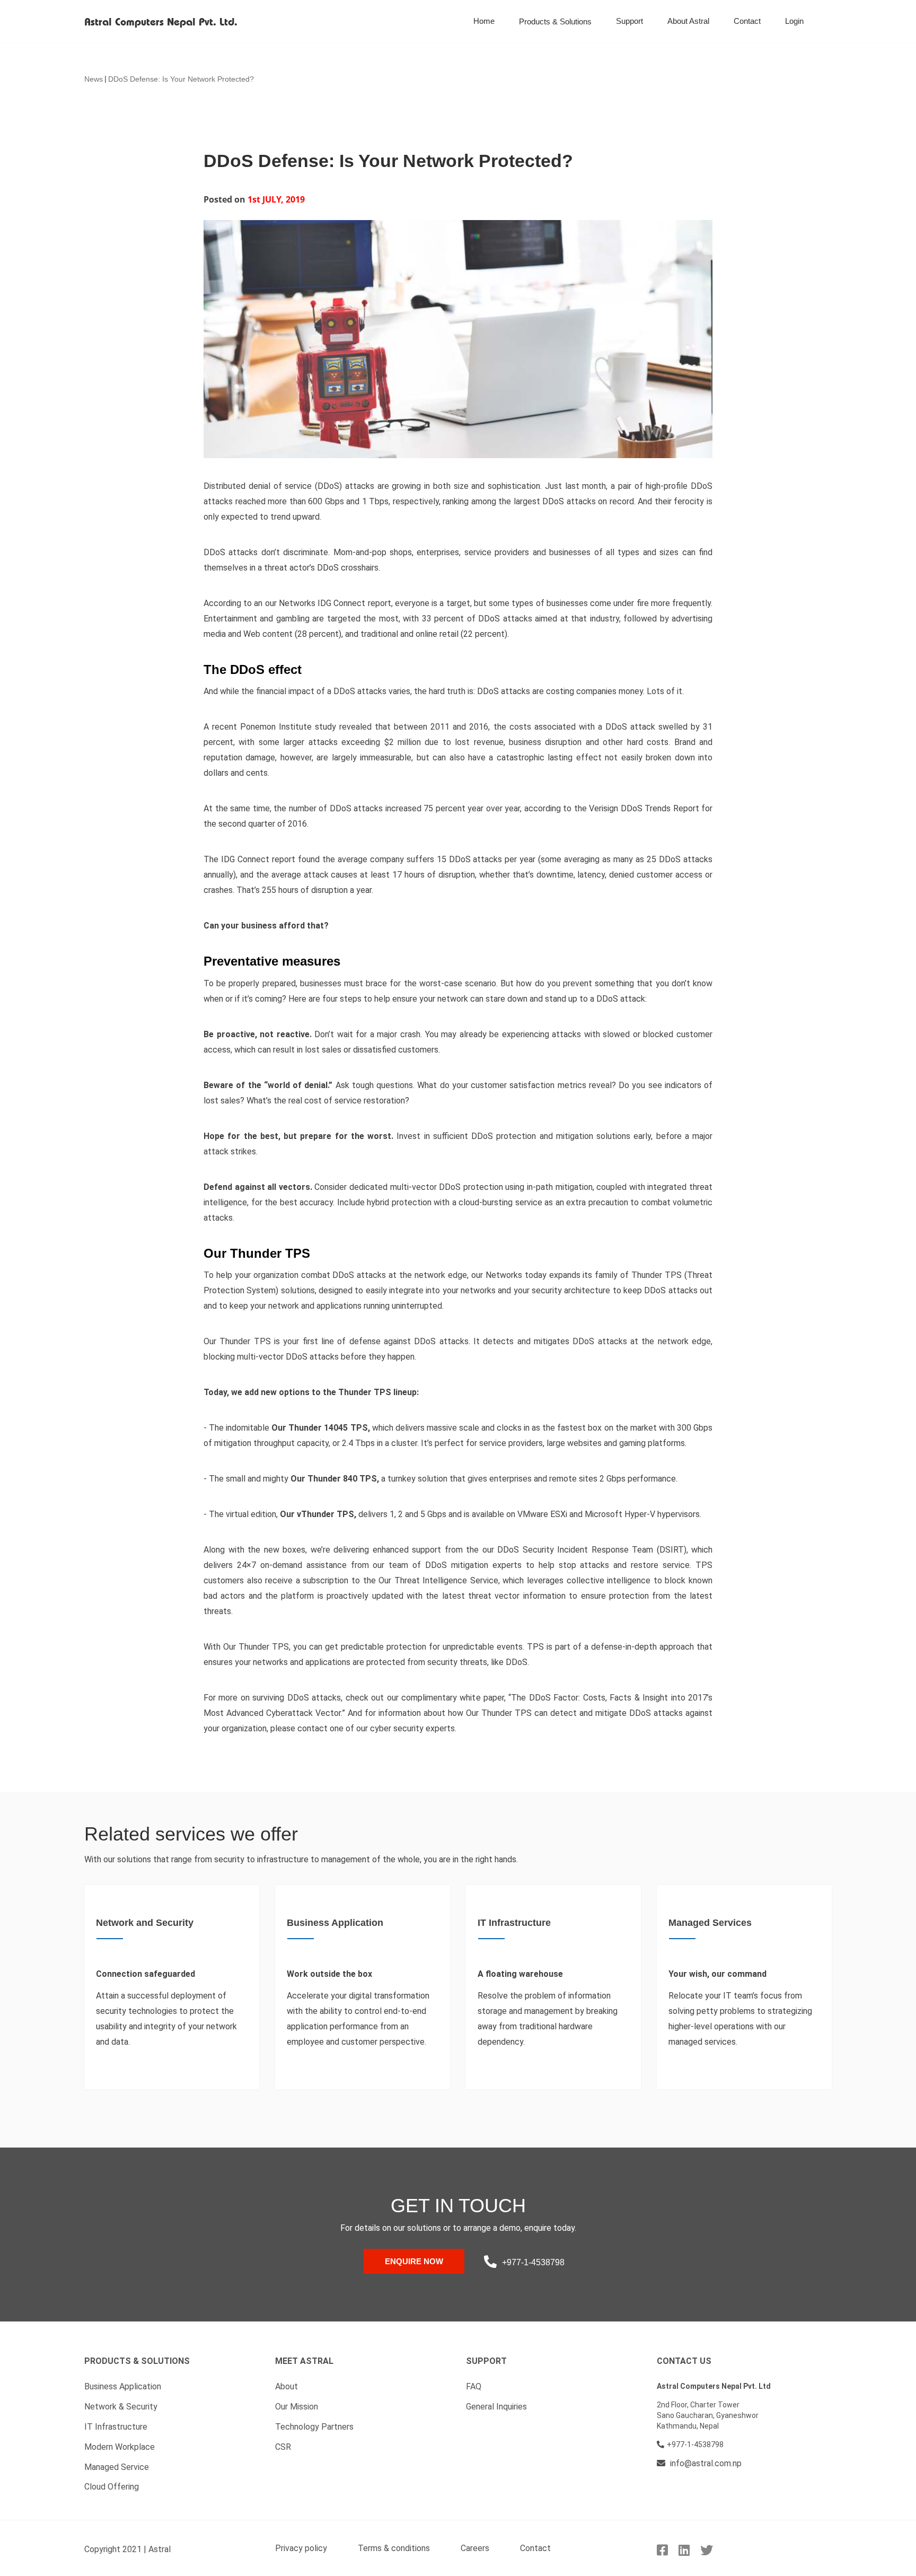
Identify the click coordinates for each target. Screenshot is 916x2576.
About (287, 2386)
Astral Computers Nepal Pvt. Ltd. (161, 23)
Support (629, 21)
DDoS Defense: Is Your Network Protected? (181, 79)
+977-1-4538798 (533, 2262)
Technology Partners (314, 2427)
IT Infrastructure (116, 2427)
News (94, 79)
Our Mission (297, 2407)
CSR (283, 2447)
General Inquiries (496, 2407)
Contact (747, 21)
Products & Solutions (555, 21)
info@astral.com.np (705, 2463)
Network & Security (121, 2407)
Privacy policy (301, 2548)
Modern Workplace (120, 2447)
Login (794, 21)
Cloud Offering (112, 2487)
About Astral (688, 21)
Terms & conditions (394, 2548)
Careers (475, 2548)
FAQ (474, 2386)
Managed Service (117, 2467)
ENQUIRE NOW (414, 2261)
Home (484, 21)
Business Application (123, 2386)
